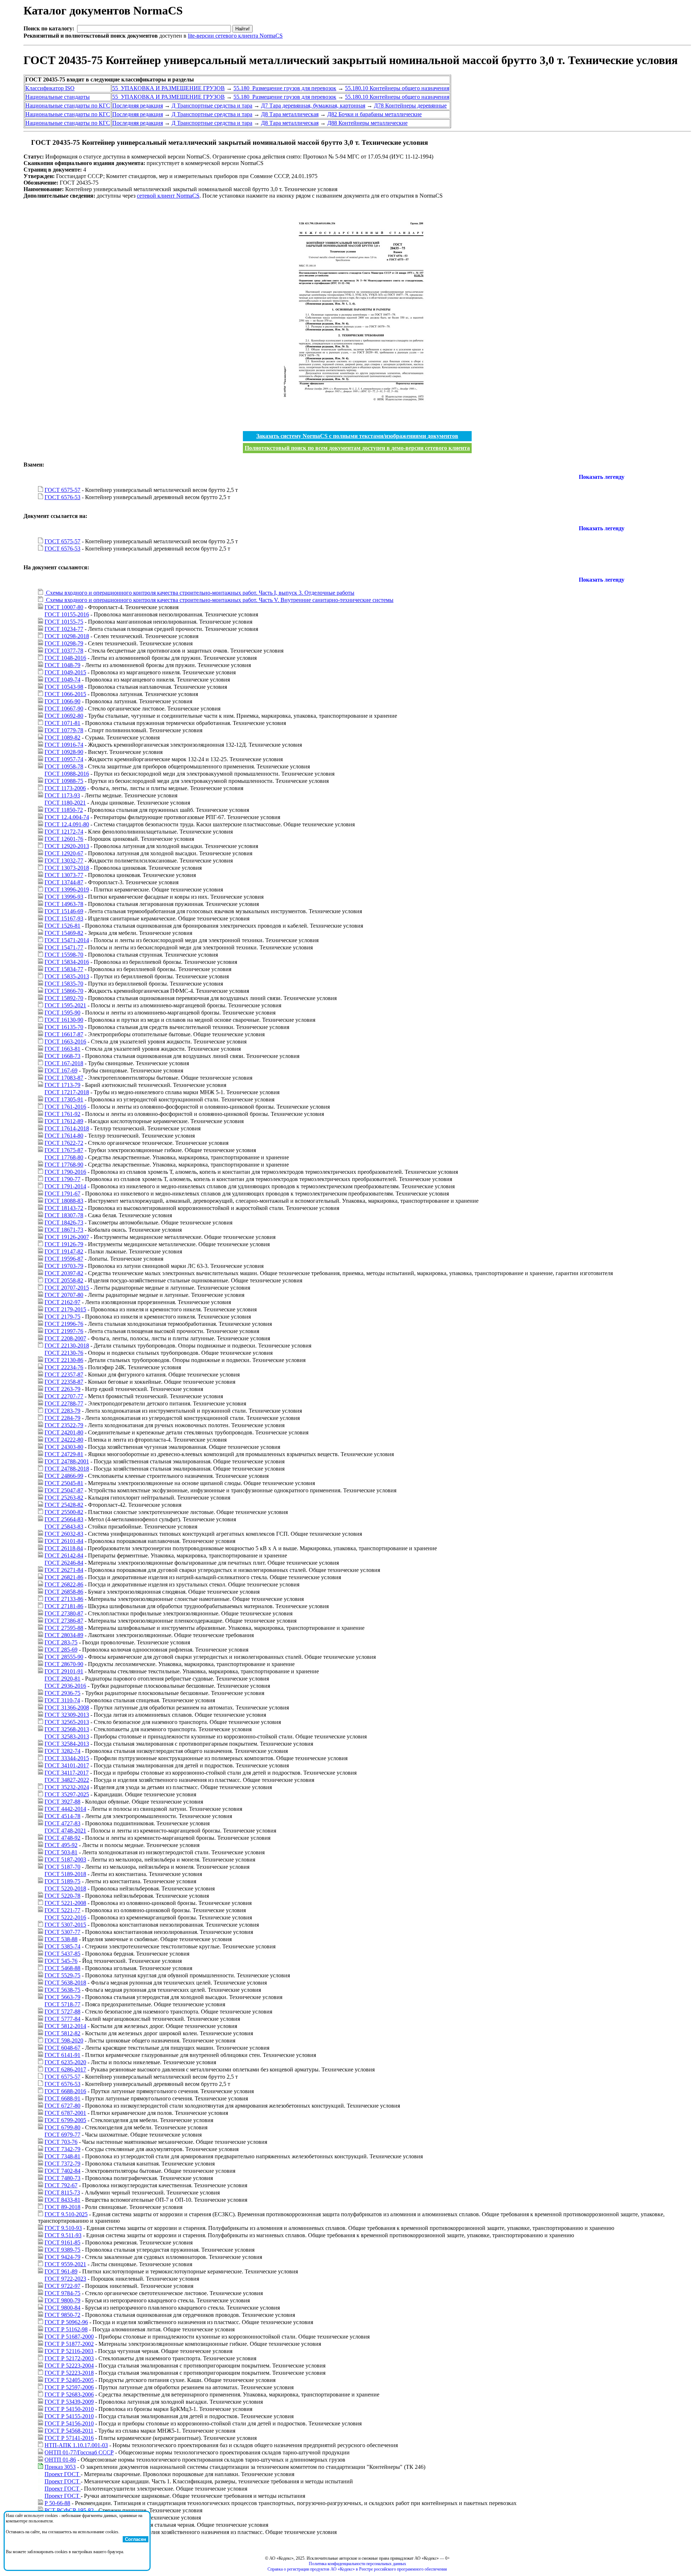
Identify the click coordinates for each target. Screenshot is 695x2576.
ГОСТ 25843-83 (64, 1527)
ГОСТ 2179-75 (62, 1317)
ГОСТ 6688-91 (62, 2098)
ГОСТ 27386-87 (64, 1621)
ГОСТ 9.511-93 (63, 2235)
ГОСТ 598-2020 (64, 2040)
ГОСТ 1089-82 (62, 737)
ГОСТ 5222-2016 (65, 1917)
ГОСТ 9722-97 (62, 2286)
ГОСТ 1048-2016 (65, 658)
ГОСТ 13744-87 (64, 882)
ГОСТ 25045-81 (64, 1483)
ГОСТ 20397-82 (64, 1273)
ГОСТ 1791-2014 (65, 1186)
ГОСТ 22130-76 (64, 1353)
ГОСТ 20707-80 (64, 1295)
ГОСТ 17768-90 (64, 1165)
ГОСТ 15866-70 (64, 991)
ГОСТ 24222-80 (64, 1440)
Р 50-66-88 (57, 2503)
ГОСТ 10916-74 (64, 745)
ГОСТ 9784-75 (62, 2293)
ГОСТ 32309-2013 (67, 1715)
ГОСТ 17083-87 (64, 1078)
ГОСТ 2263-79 (62, 1389)
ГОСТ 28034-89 (64, 1635)
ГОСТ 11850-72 (64, 810)
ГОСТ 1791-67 (62, 1194)
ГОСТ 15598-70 (64, 955)
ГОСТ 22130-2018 (67, 1346)
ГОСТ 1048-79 (62, 665)
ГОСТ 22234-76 (64, 1367)
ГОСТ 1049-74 (62, 680)
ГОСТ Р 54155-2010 (69, 2416)
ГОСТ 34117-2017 (67, 1773)
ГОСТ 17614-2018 (67, 1128)
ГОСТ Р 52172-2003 (69, 2358)
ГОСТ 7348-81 (62, 2156)
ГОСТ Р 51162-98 (66, 2329)
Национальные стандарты (58, 97)
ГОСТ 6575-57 (62, 490)
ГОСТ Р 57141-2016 (69, 2438)
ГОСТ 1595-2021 (65, 1005)
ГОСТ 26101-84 (64, 1541)
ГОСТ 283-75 (61, 1642)
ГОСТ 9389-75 (62, 2250)
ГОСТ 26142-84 (64, 1555)
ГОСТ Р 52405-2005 (69, 2380)
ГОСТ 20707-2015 (67, 1288)
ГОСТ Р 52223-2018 (69, 2373)
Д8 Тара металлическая (290, 114)
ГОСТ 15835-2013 (67, 976)
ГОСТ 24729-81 (64, 1454)
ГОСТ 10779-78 (64, 730)
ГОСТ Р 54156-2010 (69, 2423)
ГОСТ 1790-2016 (65, 1172)
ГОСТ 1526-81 (62, 926)
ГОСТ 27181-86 (64, 1606)
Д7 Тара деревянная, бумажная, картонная (313, 106)
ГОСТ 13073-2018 (67, 868)
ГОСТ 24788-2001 (67, 1461)
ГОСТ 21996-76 (64, 1324)
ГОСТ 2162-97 (62, 1302)
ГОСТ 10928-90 (64, 752)
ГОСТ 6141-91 (62, 2055)
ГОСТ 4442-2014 (65, 1809)
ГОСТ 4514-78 (62, 1816)
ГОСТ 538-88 (61, 1939)
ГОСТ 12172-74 (64, 832)
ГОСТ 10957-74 (64, 759)
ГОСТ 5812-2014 (65, 2026)
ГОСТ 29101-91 (64, 1671)
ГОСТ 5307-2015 (65, 1925)
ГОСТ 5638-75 (62, 1990)
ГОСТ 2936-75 (62, 1693)
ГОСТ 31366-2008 (67, 1708)
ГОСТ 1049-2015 (65, 672)
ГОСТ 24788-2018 (67, 1469)
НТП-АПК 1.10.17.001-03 (76, 2445)
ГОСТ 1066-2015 (65, 694)
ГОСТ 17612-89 (64, 1121)
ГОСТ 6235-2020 (65, 2062)
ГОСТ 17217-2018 (67, 1092)
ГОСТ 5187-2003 (65, 1860)
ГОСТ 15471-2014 (67, 940)
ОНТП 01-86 (60, 2460)
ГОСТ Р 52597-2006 (69, 2387)
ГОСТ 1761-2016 (65, 1107)
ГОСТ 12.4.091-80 (67, 824)
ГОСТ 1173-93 (62, 795)
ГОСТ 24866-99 (64, 1476)
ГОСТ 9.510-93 (63, 2228)
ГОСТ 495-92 (61, 1845)
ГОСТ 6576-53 (62, 497)
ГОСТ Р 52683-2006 (69, 2394)
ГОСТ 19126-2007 (67, 1237)
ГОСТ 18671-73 (64, 1230)
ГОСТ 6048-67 (62, 2048)
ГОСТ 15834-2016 (67, 962)
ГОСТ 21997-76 (64, 1331)
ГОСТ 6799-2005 (65, 2120)
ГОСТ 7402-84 (62, 2171)
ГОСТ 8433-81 (62, 2200)
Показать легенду (602, 477)
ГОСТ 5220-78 (62, 1896)
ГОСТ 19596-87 (64, 1259)
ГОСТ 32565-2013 (67, 1722)
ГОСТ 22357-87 (64, 1375)
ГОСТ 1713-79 (62, 1085)
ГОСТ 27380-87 (64, 1613)
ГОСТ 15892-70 (64, 998)
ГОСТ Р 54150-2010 (69, 2409)
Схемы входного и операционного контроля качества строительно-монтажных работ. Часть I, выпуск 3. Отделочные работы (199, 593)
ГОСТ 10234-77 (64, 629)
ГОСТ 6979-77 (62, 2135)
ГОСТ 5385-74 (62, 1946)
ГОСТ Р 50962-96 (66, 2322)
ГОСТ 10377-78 (64, 651)
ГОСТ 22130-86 (64, 1360)
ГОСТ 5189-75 (62, 1881)
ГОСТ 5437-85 (62, 1954)
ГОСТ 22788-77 (64, 1403)
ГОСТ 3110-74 (62, 1700)
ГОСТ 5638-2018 (65, 1983)
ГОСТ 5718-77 (62, 2004)
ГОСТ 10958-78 (64, 766)
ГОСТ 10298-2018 (67, 636)
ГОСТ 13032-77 (64, 861)
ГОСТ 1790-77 (62, 1179)
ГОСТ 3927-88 (62, 1802)
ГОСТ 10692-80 (64, 716)
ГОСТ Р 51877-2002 (69, 2344)
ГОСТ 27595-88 (64, 1628)
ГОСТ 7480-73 (62, 2178)
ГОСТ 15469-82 (64, 933)
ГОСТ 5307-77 (62, 1932)
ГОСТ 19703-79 (64, 1266)
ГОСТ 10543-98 (64, 687)
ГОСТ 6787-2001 (65, 2113)
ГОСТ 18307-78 (64, 1215)
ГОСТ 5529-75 (62, 1975)
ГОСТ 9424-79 (62, 2257)
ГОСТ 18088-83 (64, 1201)
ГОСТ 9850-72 (62, 2315)
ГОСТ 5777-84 (62, 2019)
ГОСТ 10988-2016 (67, 774)
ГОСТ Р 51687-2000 (69, 2337)
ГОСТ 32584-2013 (67, 1744)
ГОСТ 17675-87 (64, 1150)
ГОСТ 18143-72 (64, 1208)
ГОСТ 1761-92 (62, 1114)
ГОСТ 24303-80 (64, 1447)
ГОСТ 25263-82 (64, 1498)
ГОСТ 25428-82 (64, 1505)
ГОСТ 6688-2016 (65, 2091)
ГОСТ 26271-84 (64, 1570)
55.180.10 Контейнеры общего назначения (397, 88)
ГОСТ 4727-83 (62, 1823)
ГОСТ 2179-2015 (65, 1309)
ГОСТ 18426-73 (64, 1222)
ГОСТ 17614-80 (64, 1136)
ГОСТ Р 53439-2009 (69, 2402)
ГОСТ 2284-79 (62, 1418)
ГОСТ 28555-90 (64, 1657)
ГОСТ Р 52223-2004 (69, 2366)
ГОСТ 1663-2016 (65, 1042)
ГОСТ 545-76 (61, 1961)
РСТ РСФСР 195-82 (69, 2510)
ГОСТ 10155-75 (64, 622)
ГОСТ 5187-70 (62, 1867)
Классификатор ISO (50, 88)
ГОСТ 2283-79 (62, 1411)
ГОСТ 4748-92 (62, 1838)
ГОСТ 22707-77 (64, 1396)
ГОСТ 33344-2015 (67, 1758)
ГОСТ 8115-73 (62, 2193)
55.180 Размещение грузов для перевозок (285, 88)
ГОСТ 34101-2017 (67, 1765)
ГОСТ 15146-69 (64, 911)
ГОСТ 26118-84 (64, 1548)
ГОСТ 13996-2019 (67, 889)
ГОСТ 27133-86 (64, 1599)
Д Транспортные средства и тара (212, 106)
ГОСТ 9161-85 (62, 2242)
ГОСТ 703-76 (61, 2142)
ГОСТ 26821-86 (64, 1577)
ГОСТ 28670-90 (64, 1664)
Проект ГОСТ (63, 2474)
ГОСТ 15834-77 (64, 969)
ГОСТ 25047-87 (64, 1490)
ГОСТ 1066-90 (62, 701)
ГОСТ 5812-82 (62, 2033)
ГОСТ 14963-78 (64, 904)
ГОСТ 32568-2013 (67, 1729)
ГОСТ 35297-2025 (67, 1794)
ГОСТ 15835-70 (64, 984)
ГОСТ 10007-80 (64, 607)
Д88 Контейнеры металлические (367, 123)
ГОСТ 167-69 (61, 1070)
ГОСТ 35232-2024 (67, 1787)
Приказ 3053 (60, 2467)
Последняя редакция (138, 106)
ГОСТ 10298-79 (64, 643)
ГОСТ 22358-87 (64, 1382)
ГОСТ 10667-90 (64, 709)
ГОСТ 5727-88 (62, 2012)
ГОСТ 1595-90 (62, 1013)
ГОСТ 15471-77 (64, 947)
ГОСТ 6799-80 (62, 2127)
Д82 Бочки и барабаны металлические (374, 114)
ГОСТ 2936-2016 (65, 1686)
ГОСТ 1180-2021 (65, 803)
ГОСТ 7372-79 (62, 2164)
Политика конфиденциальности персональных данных (357, 2564)
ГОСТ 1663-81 (62, 1049)
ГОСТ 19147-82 (64, 1251)
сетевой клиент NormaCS (168, 196)
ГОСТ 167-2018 (64, 1063)
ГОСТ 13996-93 (64, 897)
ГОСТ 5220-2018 (65, 1888)
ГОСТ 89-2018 (62, 2207)
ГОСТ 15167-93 (64, 918)
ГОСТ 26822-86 (64, 1584)
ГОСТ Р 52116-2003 (69, 2351)
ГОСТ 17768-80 (64, 1157)
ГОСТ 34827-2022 (67, 1780)
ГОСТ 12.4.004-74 (67, 817)
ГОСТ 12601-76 (64, 839)
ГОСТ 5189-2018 (65, 1874)
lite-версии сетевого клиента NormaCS (235, 36)
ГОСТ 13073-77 (64, 875)
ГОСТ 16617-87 (64, 1034)
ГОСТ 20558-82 (64, 1280)
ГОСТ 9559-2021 (65, 2264)
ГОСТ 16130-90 (64, 1020)
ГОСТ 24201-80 (64, 1432)
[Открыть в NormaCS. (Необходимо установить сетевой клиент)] (26, 142)
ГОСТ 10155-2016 (67, 614)
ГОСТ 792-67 (61, 2185)
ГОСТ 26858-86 (64, 1592)
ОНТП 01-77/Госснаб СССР (79, 2452)
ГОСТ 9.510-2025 (66, 2214)
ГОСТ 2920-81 (62, 1679)
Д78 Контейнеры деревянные (410, 106)
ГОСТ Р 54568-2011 (69, 2431)
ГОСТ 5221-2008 (65, 1903)
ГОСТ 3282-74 (62, 1751)
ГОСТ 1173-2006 (65, 788)
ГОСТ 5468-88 (62, 1968)
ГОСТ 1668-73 (62, 1056)
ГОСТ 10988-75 (64, 781)
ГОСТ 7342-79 (62, 2149)
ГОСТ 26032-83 (64, 1534)
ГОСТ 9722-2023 (65, 2279)
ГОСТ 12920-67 (64, 853)
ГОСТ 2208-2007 (65, 1338)
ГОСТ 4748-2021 (65, 1831)
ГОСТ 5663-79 (62, 1997)
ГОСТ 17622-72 (64, 1143)
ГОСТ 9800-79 (62, 2300)
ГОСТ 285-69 (61, 1650)
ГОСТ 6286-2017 (65, 2069)
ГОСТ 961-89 (61, 2271)
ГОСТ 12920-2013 (67, 846)
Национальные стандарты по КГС (68, 106)
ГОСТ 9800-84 (62, 2308)
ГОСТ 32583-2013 (67, 1736)
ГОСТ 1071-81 (62, 723)
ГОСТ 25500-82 (64, 1512)
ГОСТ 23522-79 (64, 1425)
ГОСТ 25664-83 (64, 1519)
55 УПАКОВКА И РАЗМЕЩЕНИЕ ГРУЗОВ (169, 88)
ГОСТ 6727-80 (62, 2106)
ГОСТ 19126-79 (64, 1244)
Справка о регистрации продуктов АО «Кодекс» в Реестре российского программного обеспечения (357, 2569)
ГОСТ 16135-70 (64, 1027)
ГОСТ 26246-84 (64, 1563)
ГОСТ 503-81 (61, 1852)
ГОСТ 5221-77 (62, 1910)
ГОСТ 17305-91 (64, 1099)
